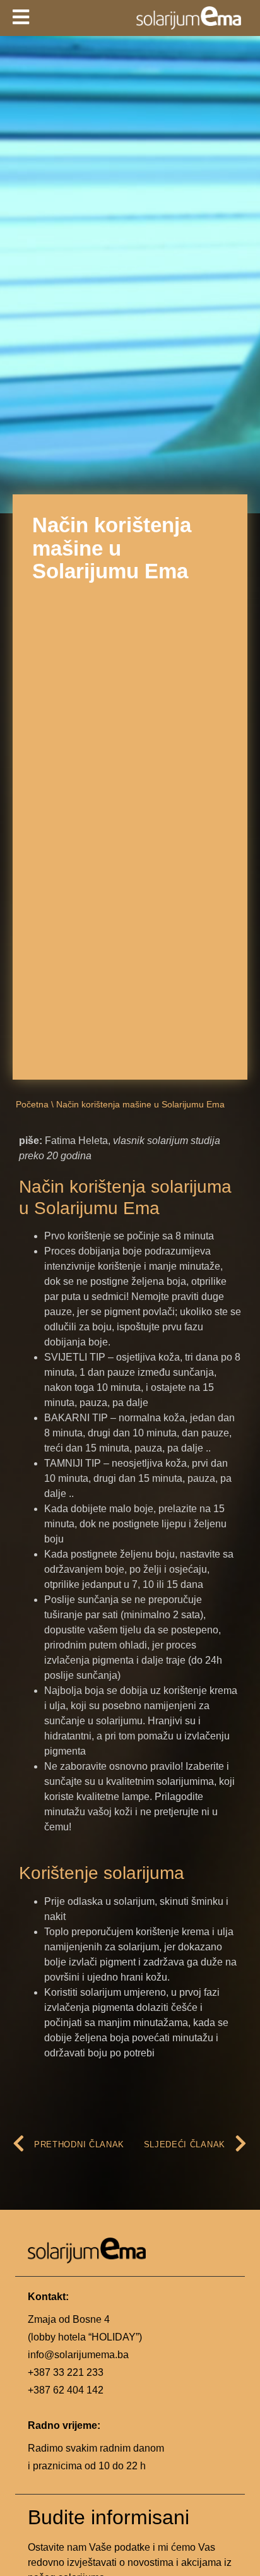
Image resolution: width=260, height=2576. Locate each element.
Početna (32, 1105)
